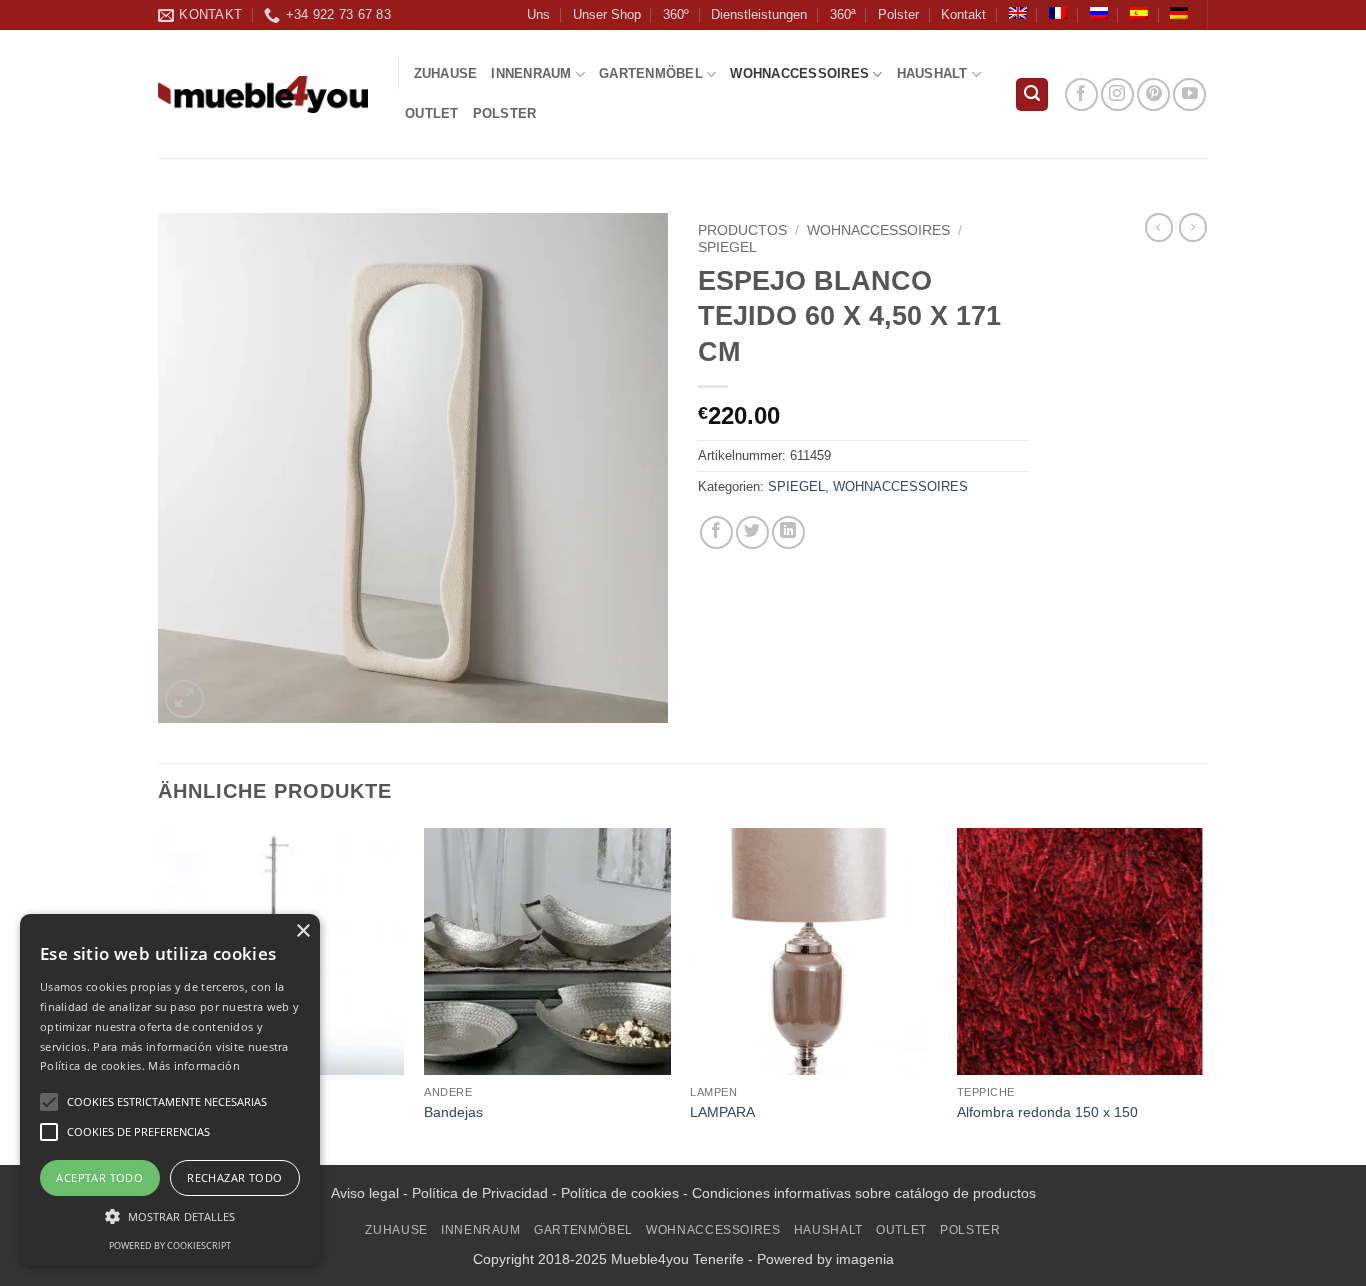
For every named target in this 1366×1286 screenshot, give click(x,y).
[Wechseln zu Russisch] (1099, 13)
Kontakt (963, 14)
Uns (538, 14)
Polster (898, 14)
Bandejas (453, 1112)
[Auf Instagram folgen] (1117, 94)
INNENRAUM (531, 73)
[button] (1032, 94)
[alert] (170, 1090)
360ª (843, 14)
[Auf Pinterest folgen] (1153, 94)
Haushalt (932, 73)
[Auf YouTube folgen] (1189, 94)
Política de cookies (620, 1193)
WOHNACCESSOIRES (799, 73)
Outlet (432, 113)
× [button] (302, 931)
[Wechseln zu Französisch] (1058, 13)
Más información (194, 1065)
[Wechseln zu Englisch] (1018, 13)
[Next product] (1159, 227)
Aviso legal (365, 1193)
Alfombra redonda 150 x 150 (1047, 1112)
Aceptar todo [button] (99, 1177)
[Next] (1202, 994)
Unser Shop (607, 14)
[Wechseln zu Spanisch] (1139, 13)
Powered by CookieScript (170, 1245)
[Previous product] (1193, 227)
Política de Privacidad (480, 1193)
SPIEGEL (727, 247)
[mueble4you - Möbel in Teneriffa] (263, 94)
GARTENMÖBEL (651, 73)
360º (676, 14)
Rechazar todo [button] (234, 1177)
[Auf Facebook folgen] (1081, 94)
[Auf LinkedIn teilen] (788, 532)
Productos (742, 230)
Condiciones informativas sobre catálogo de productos (864, 1193)
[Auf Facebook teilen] (716, 532)
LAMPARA (722, 1112)
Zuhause (446, 73)
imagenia (865, 1259)
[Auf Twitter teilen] (752, 532)
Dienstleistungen (759, 14)
